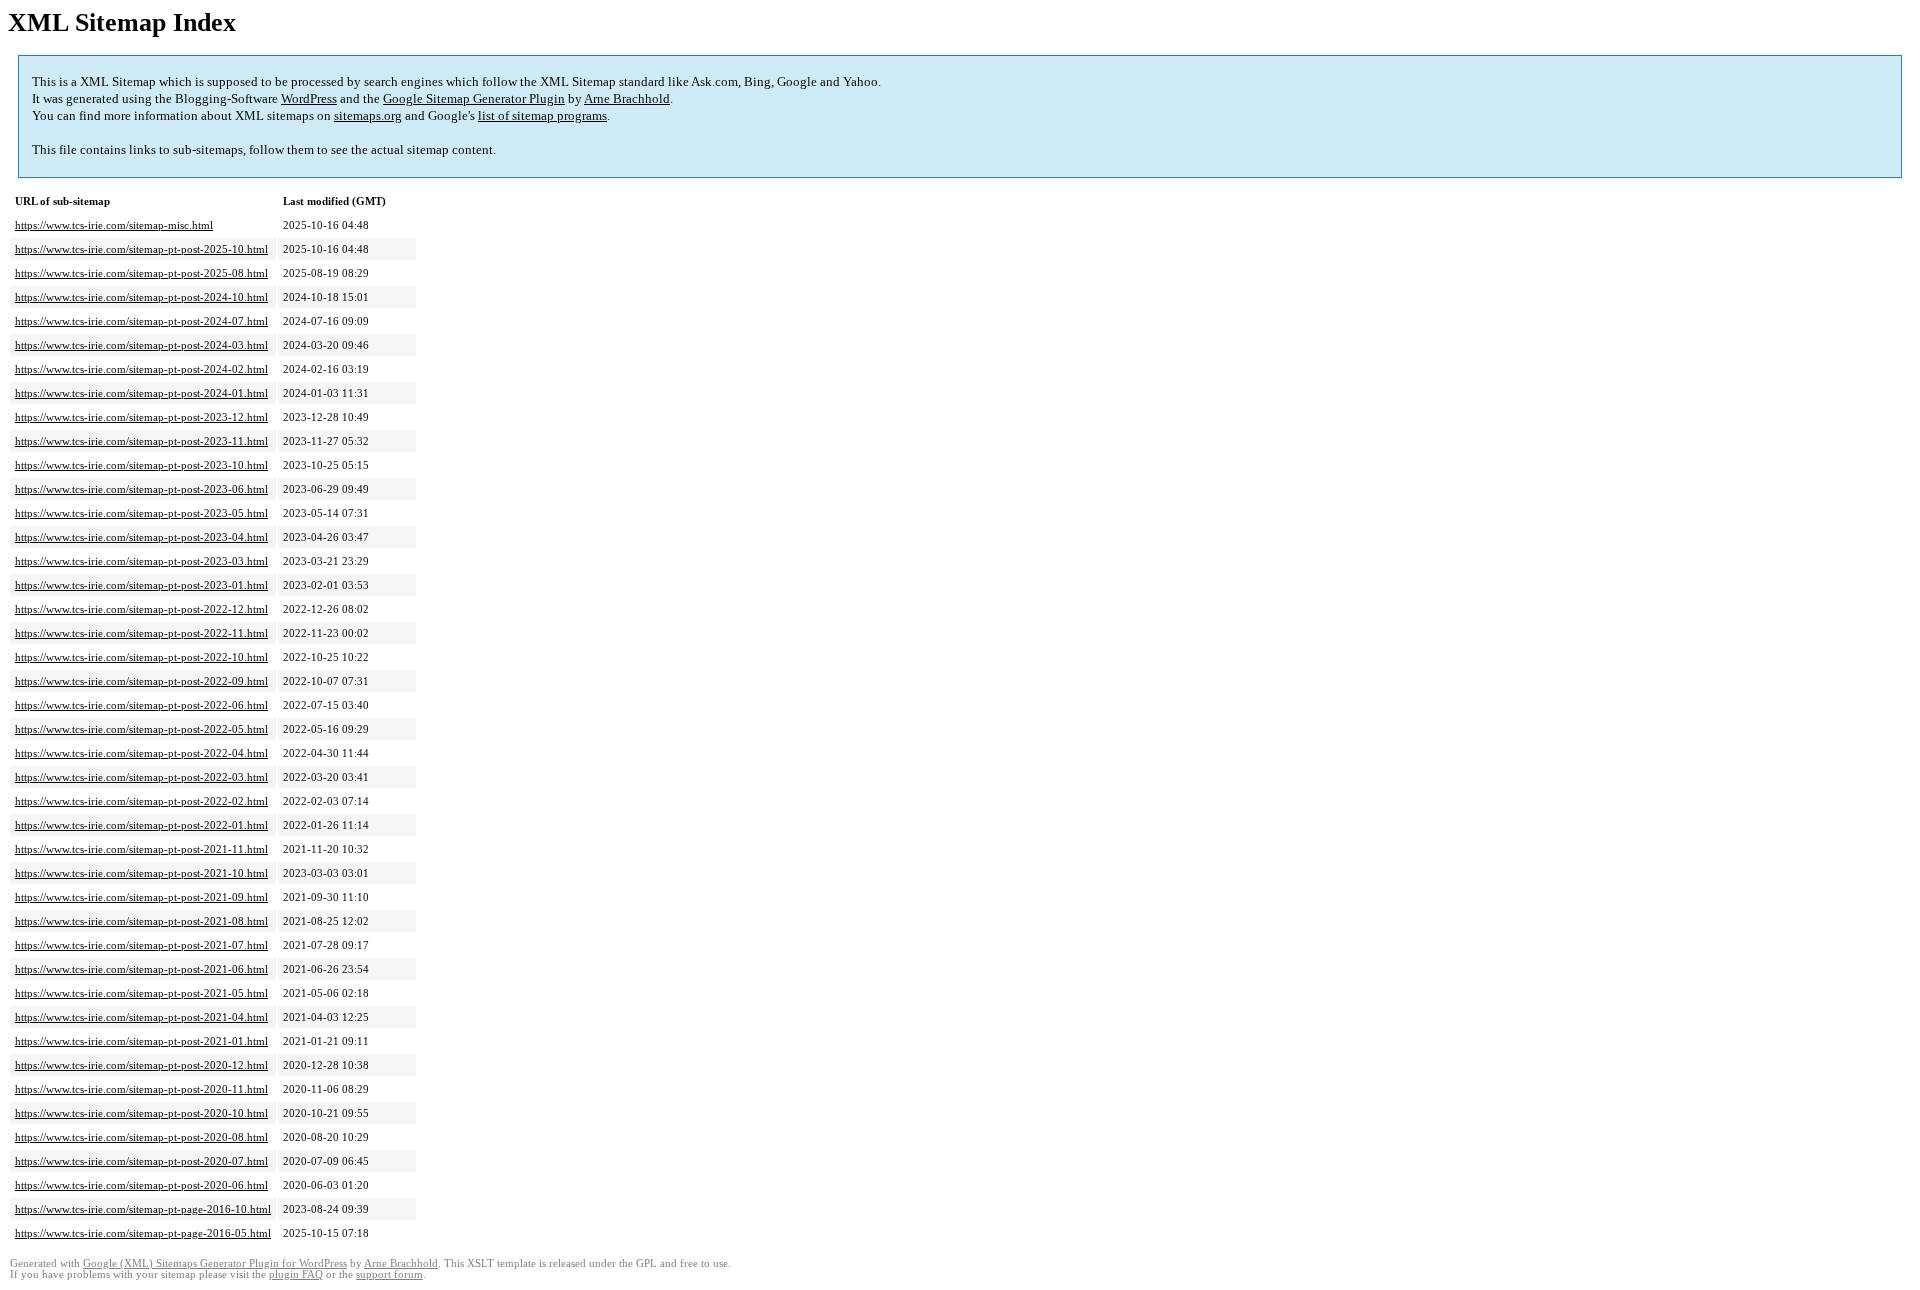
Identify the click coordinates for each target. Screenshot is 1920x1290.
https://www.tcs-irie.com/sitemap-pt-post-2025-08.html (141, 273)
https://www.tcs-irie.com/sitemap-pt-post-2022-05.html (141, 729)
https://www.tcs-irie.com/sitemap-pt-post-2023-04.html (141, 537)
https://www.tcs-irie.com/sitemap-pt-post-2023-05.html (141, 513)
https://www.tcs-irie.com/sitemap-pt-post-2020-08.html (141, 1137)
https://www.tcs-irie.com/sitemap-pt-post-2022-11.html (141, 633)
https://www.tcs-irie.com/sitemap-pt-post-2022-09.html (141, 681)
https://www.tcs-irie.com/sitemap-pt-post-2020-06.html (141, 1185)
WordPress (309, 98)
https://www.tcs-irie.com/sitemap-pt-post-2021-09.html (141, 897)
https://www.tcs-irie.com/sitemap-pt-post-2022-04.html (141, 753)
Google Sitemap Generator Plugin (474, 98)
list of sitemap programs (542, 115)
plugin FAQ (296, 1274)
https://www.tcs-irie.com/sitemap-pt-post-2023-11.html (141, 441)
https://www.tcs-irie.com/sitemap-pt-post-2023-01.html (141, 585)
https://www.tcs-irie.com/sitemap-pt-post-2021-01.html (141, 1041)
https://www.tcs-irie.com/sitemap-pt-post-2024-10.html (141, 297)
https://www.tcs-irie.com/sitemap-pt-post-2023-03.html (141, 561)
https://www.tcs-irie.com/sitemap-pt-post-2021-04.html (141, 1017)
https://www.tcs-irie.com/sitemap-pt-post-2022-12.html (141, 609)
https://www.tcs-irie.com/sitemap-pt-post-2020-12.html (141, 1065)
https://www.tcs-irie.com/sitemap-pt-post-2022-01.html (141, 825)
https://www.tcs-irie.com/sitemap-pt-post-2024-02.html (141, 369)
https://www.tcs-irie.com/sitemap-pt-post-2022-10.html (141, 657)
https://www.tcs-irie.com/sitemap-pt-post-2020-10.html (141, 1113)
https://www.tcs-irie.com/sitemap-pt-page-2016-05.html (143, 1233)
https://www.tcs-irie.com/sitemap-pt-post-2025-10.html (141, 249)
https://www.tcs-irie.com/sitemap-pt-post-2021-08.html (141, 921)
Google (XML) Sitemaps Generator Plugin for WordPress (215, 1263)
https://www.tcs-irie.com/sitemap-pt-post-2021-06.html (141, 969)
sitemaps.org (368, 115)
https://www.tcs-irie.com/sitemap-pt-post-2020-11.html (141, 1089)
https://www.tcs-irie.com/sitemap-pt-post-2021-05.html (141, 993)
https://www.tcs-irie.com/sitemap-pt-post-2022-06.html (141, 705)
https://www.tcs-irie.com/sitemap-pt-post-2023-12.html (141, 417)
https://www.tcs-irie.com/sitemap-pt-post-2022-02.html (141, 801)
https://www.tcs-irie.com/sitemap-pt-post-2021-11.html (141, 849)
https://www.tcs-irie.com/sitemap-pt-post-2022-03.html (141, 777)
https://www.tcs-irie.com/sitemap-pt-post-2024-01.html (141, 393)
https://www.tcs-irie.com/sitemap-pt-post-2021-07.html (141, 945)
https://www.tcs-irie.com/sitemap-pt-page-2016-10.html (143, 1209)
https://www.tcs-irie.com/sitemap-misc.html (114, 225)
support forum (389, 1274)
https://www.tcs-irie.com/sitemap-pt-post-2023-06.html (141, 489)
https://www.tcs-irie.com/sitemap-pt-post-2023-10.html (141, 465)
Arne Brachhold (627, 98)
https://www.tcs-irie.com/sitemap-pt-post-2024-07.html (141, 321)
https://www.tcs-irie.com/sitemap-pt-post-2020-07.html (141, 1161)
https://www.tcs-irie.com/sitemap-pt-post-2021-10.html (141, 873)
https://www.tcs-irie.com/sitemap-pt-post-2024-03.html (141, 345)
